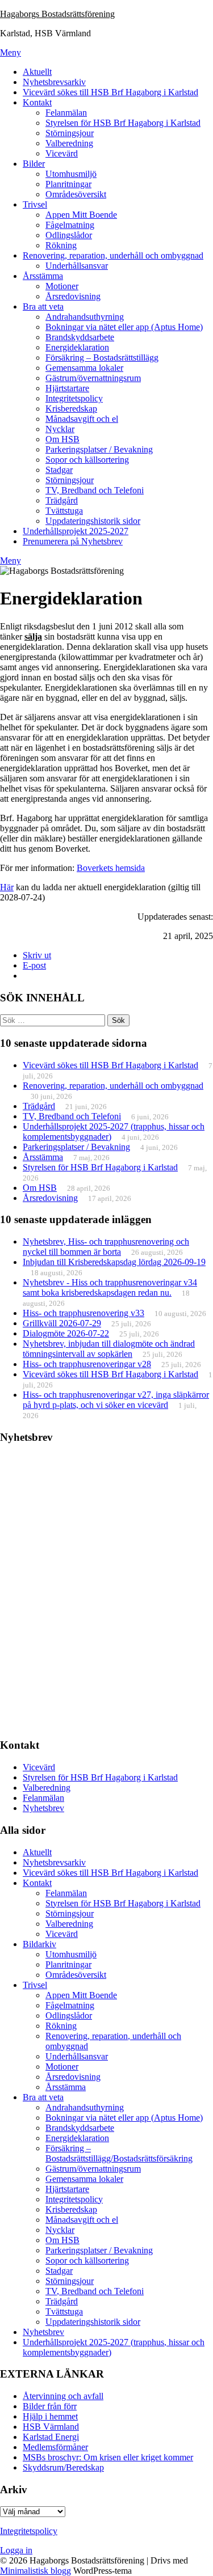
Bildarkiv (39, 1944)
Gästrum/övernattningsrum (93, 378)
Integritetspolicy (74, 398)
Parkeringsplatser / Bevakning (99, 449)
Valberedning (69, 143)
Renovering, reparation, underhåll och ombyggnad (113, 255)
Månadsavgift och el (82, 419)
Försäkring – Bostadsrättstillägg (102, 358)
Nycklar (60, 429)
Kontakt (37, 102)
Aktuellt (37, 72)
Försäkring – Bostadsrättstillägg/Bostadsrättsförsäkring (119, 2153)
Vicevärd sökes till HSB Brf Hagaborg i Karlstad (110, 92)
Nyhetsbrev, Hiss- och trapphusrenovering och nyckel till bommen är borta (106, 1247)
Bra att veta (43, 306)
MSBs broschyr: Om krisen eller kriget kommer (108, 2457)
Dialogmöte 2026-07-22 (66, 1333)
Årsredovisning (73, 296)
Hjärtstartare (67, 388)
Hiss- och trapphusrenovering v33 (83, 1313)
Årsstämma (43, 276)
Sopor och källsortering (87, 460)
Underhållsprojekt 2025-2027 (76, 531)
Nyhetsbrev (43, 1808)
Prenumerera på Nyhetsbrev (73, 541)
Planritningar (68, 184)
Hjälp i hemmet (50, 2416)
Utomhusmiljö (71, 174)
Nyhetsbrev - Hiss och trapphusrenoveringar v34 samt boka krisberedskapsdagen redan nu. (110, 1287)
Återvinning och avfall (63, 2396)
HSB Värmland (51, 2427)
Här (7, 887)
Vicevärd (62, 153)
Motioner (62, 286)
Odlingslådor (69, 235)
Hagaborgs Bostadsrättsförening (57, 14)
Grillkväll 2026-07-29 (62, 1323)
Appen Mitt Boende (81, 215)
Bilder (34, 164)
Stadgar (59, 470)
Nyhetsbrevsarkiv (54, 82)
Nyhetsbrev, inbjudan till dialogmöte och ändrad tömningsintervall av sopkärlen (109, 1349)
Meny (11, 52)
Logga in (16, 2550)
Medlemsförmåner (55, 2447)
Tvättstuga (64, 511)
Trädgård (62, 500)
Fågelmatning (70, 225)
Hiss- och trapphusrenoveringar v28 (87, 1364)
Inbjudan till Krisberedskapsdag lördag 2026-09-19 (114, 1262)
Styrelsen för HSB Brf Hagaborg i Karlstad (123, 123)
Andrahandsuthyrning (85, 317)
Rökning (61, 245)
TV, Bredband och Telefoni (95, 490)
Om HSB (62, 439)
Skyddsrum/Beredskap (63, 2467)
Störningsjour (70, 133)
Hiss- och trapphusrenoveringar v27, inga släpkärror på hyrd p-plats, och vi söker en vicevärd (116, 1400)
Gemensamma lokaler (84, 368)
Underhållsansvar (77, 266)
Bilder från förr (50, 2406)
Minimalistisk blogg (35, 2571)
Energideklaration (77, 347)
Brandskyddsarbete (80, 337)
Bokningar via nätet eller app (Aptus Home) (124, 327)
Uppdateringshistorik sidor (93, 521)
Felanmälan (66, 113)
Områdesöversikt (76, 194)
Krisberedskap (71, 409)
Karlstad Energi (51, 2437)
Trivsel (35, 204)
